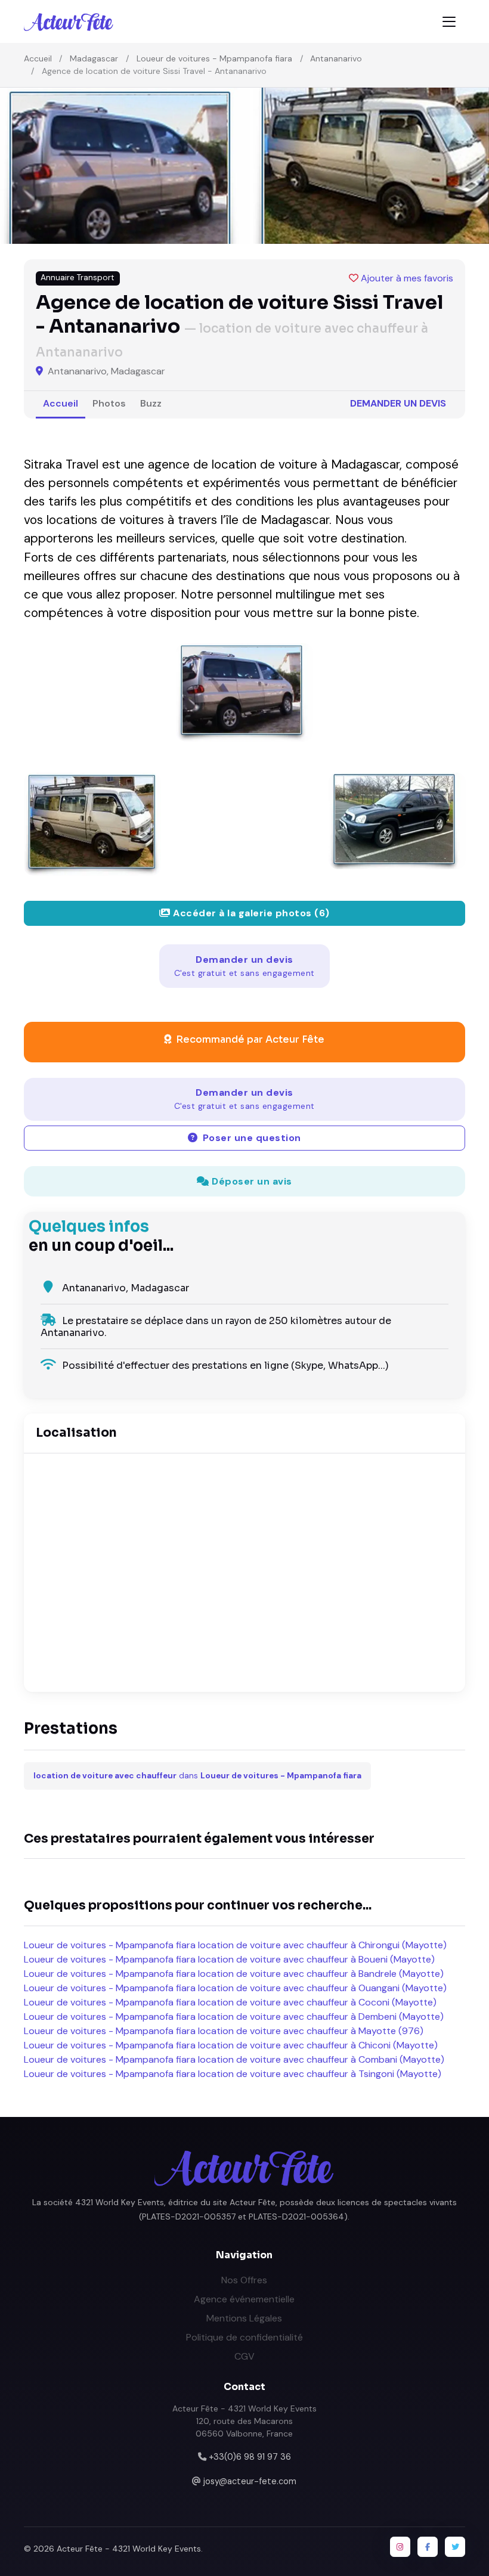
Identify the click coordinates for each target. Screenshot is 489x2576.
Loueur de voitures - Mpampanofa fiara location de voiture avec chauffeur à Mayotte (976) (224, 2031)
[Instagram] (400, 2547)
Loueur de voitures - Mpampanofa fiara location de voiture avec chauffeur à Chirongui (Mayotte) (235, 1945)
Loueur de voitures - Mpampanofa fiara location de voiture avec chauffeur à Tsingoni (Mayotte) (233, 2074)
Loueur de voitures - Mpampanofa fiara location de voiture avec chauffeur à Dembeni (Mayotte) (234, 2017)
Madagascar (94, 58)
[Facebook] (428, 2547)
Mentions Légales (244, 2318)
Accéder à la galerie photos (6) (250, 913)
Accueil (38, 58)
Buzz (151, 403)
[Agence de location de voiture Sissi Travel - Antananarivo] (244, 692)
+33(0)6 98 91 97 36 (250, 2457)
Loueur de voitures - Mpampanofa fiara (214, 58)
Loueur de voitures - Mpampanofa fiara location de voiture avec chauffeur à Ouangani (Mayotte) (235, 1988)
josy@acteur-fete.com (250, 2481)
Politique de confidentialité (244, 2337)
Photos (109, 403)
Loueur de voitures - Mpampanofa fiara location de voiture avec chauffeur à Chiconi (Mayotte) (231, 2045)
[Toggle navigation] (449, 22)
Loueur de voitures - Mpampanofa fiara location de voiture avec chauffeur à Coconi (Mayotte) (230, 2002)
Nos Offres (244, 2280)
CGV (244, 2356)
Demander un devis (398, 403)
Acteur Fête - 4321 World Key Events (129, 2549)
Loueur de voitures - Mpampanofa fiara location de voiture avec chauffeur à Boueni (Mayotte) (229, 1959)
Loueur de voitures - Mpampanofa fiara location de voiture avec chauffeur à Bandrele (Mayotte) (234, 1974)
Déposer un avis (251, 1181)
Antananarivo (336, 58)
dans (197, 1776)
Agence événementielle (244, 2299)
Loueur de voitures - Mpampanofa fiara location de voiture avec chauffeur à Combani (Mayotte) (234, 2059)
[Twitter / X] (455, 2547)
